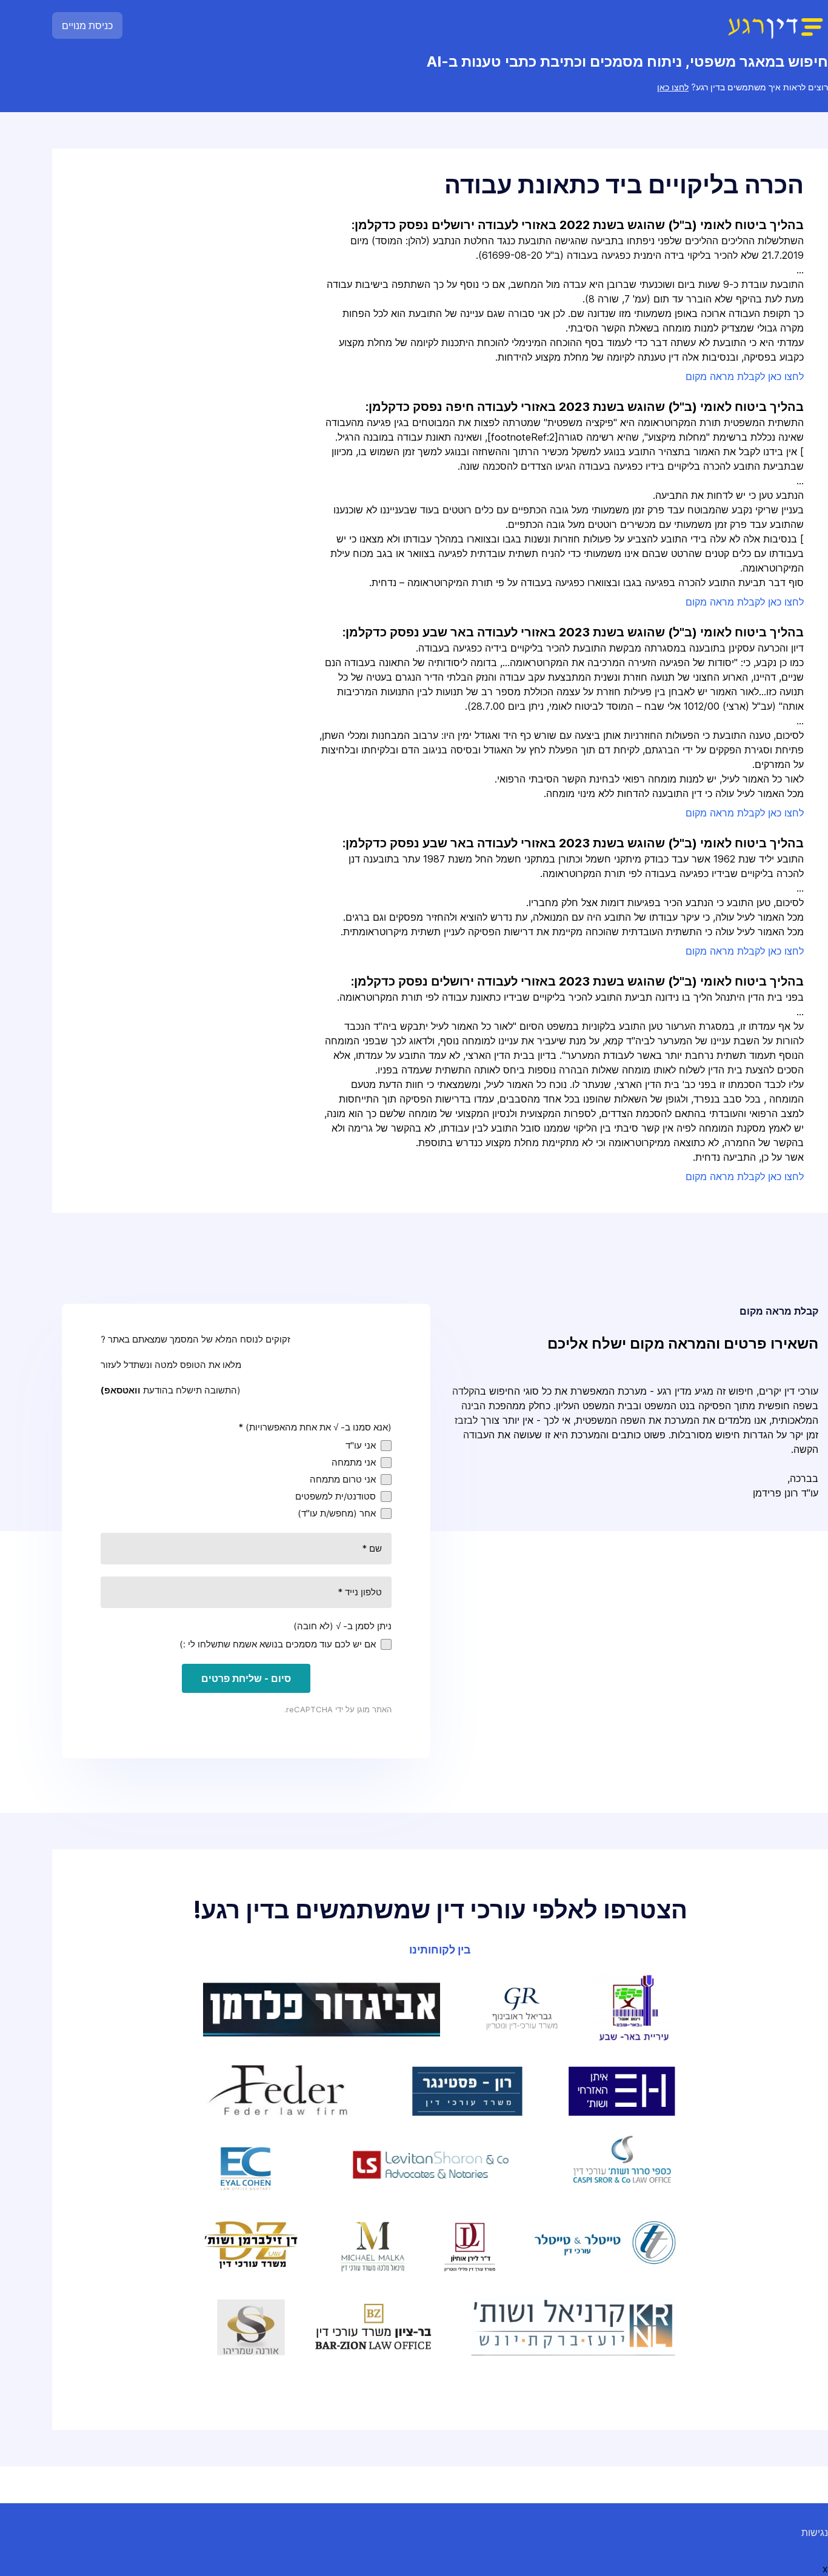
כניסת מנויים (87, 25)
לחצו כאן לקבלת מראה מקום (745, 376)
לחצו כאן (673, 87)
